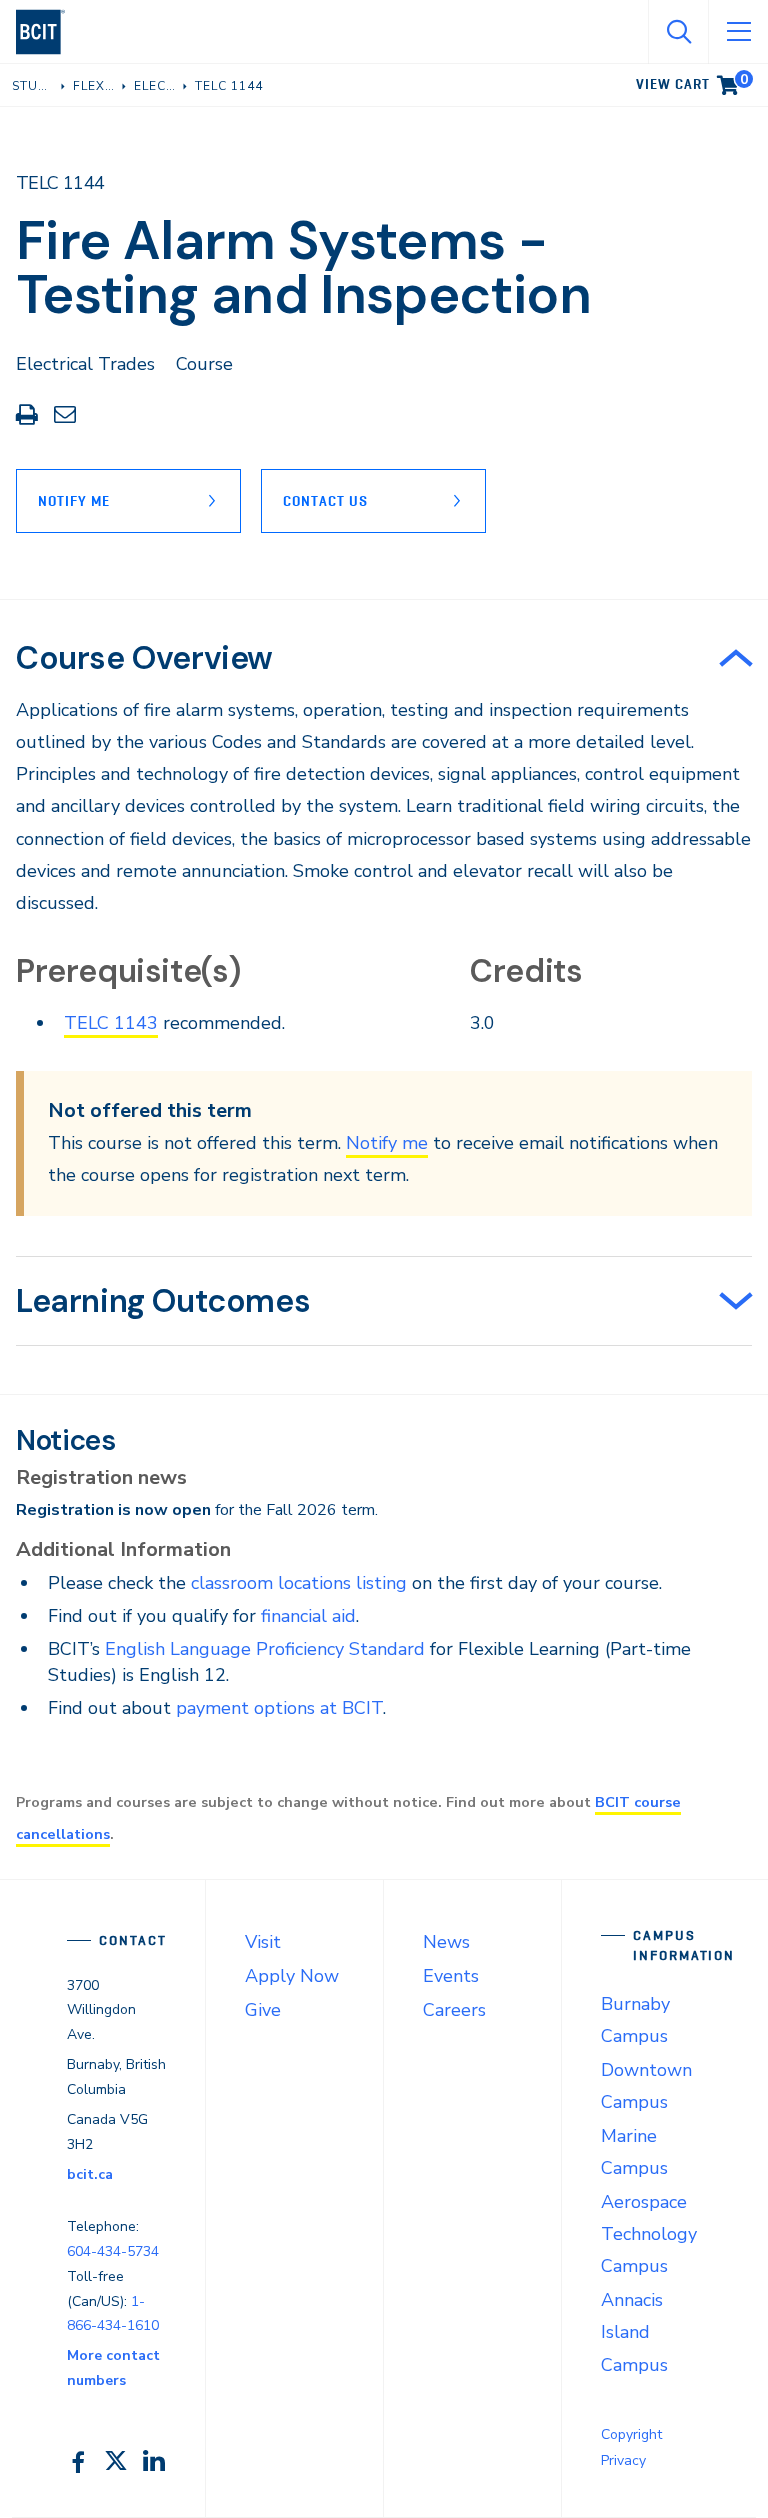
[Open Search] (678, 32)
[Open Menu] (738, 32)
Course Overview (144, 658)
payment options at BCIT (279, 1708)
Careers (454, 2010)
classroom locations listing (299, 1583)
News (446, 1942)
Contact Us (325, 501)
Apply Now (292, 1976)
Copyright (631, 2434)
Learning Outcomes (163, 1301)
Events (451, 1976)
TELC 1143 (111, 1023)
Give (263, 2010)
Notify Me (74, 501)
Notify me (387, 1143)
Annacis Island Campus (634, 2332)
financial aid (308, 1616)
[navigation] (48, 32)
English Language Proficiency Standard (265, 1649)
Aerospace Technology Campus (649, 2234)
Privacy (623, 2460)
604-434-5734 (113, 2251)
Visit (263, 1942)
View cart (692, 81)
